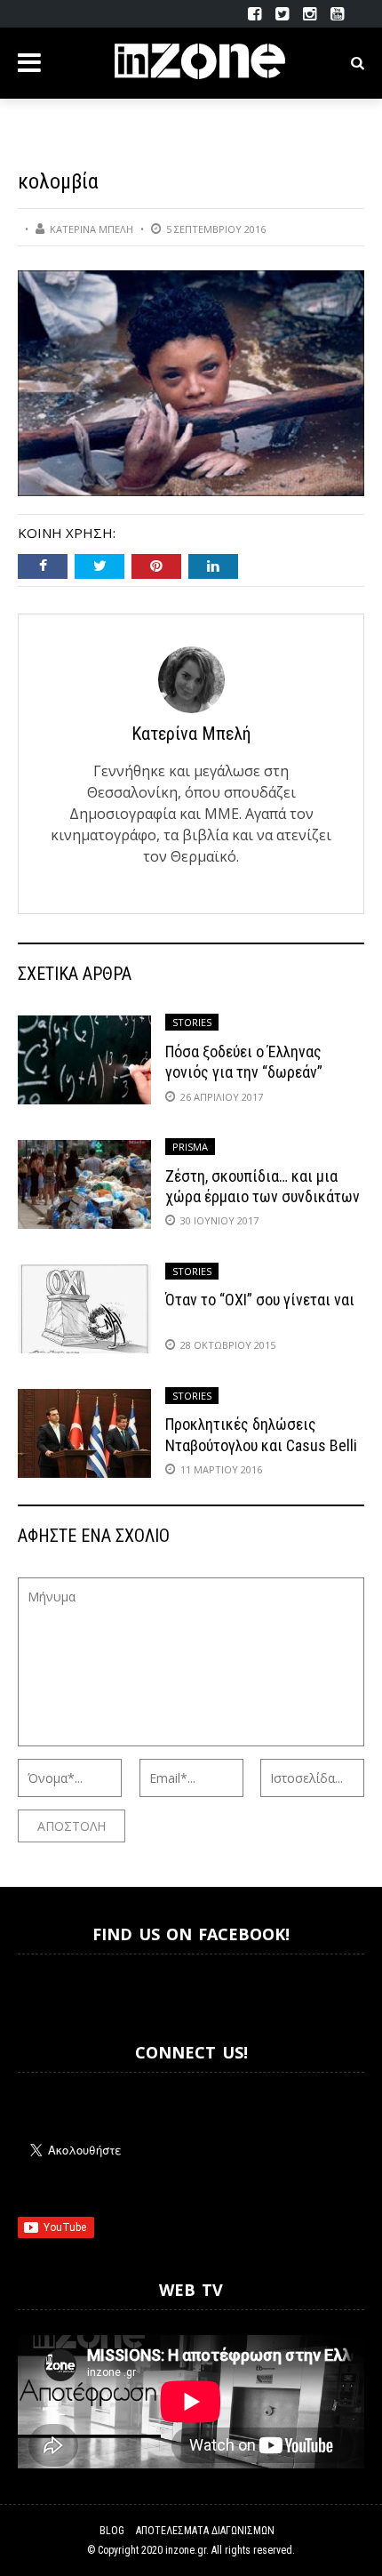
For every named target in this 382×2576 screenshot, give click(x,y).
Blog (112, 2531)
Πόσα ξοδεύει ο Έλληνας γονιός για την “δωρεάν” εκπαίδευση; (244, 1072)
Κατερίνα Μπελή (92, 229)
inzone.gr (186, 2550)
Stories (192, 1022)
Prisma (190, 1147)
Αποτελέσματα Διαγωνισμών (205, 2531)
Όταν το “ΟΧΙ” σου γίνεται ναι (260, 1300)
